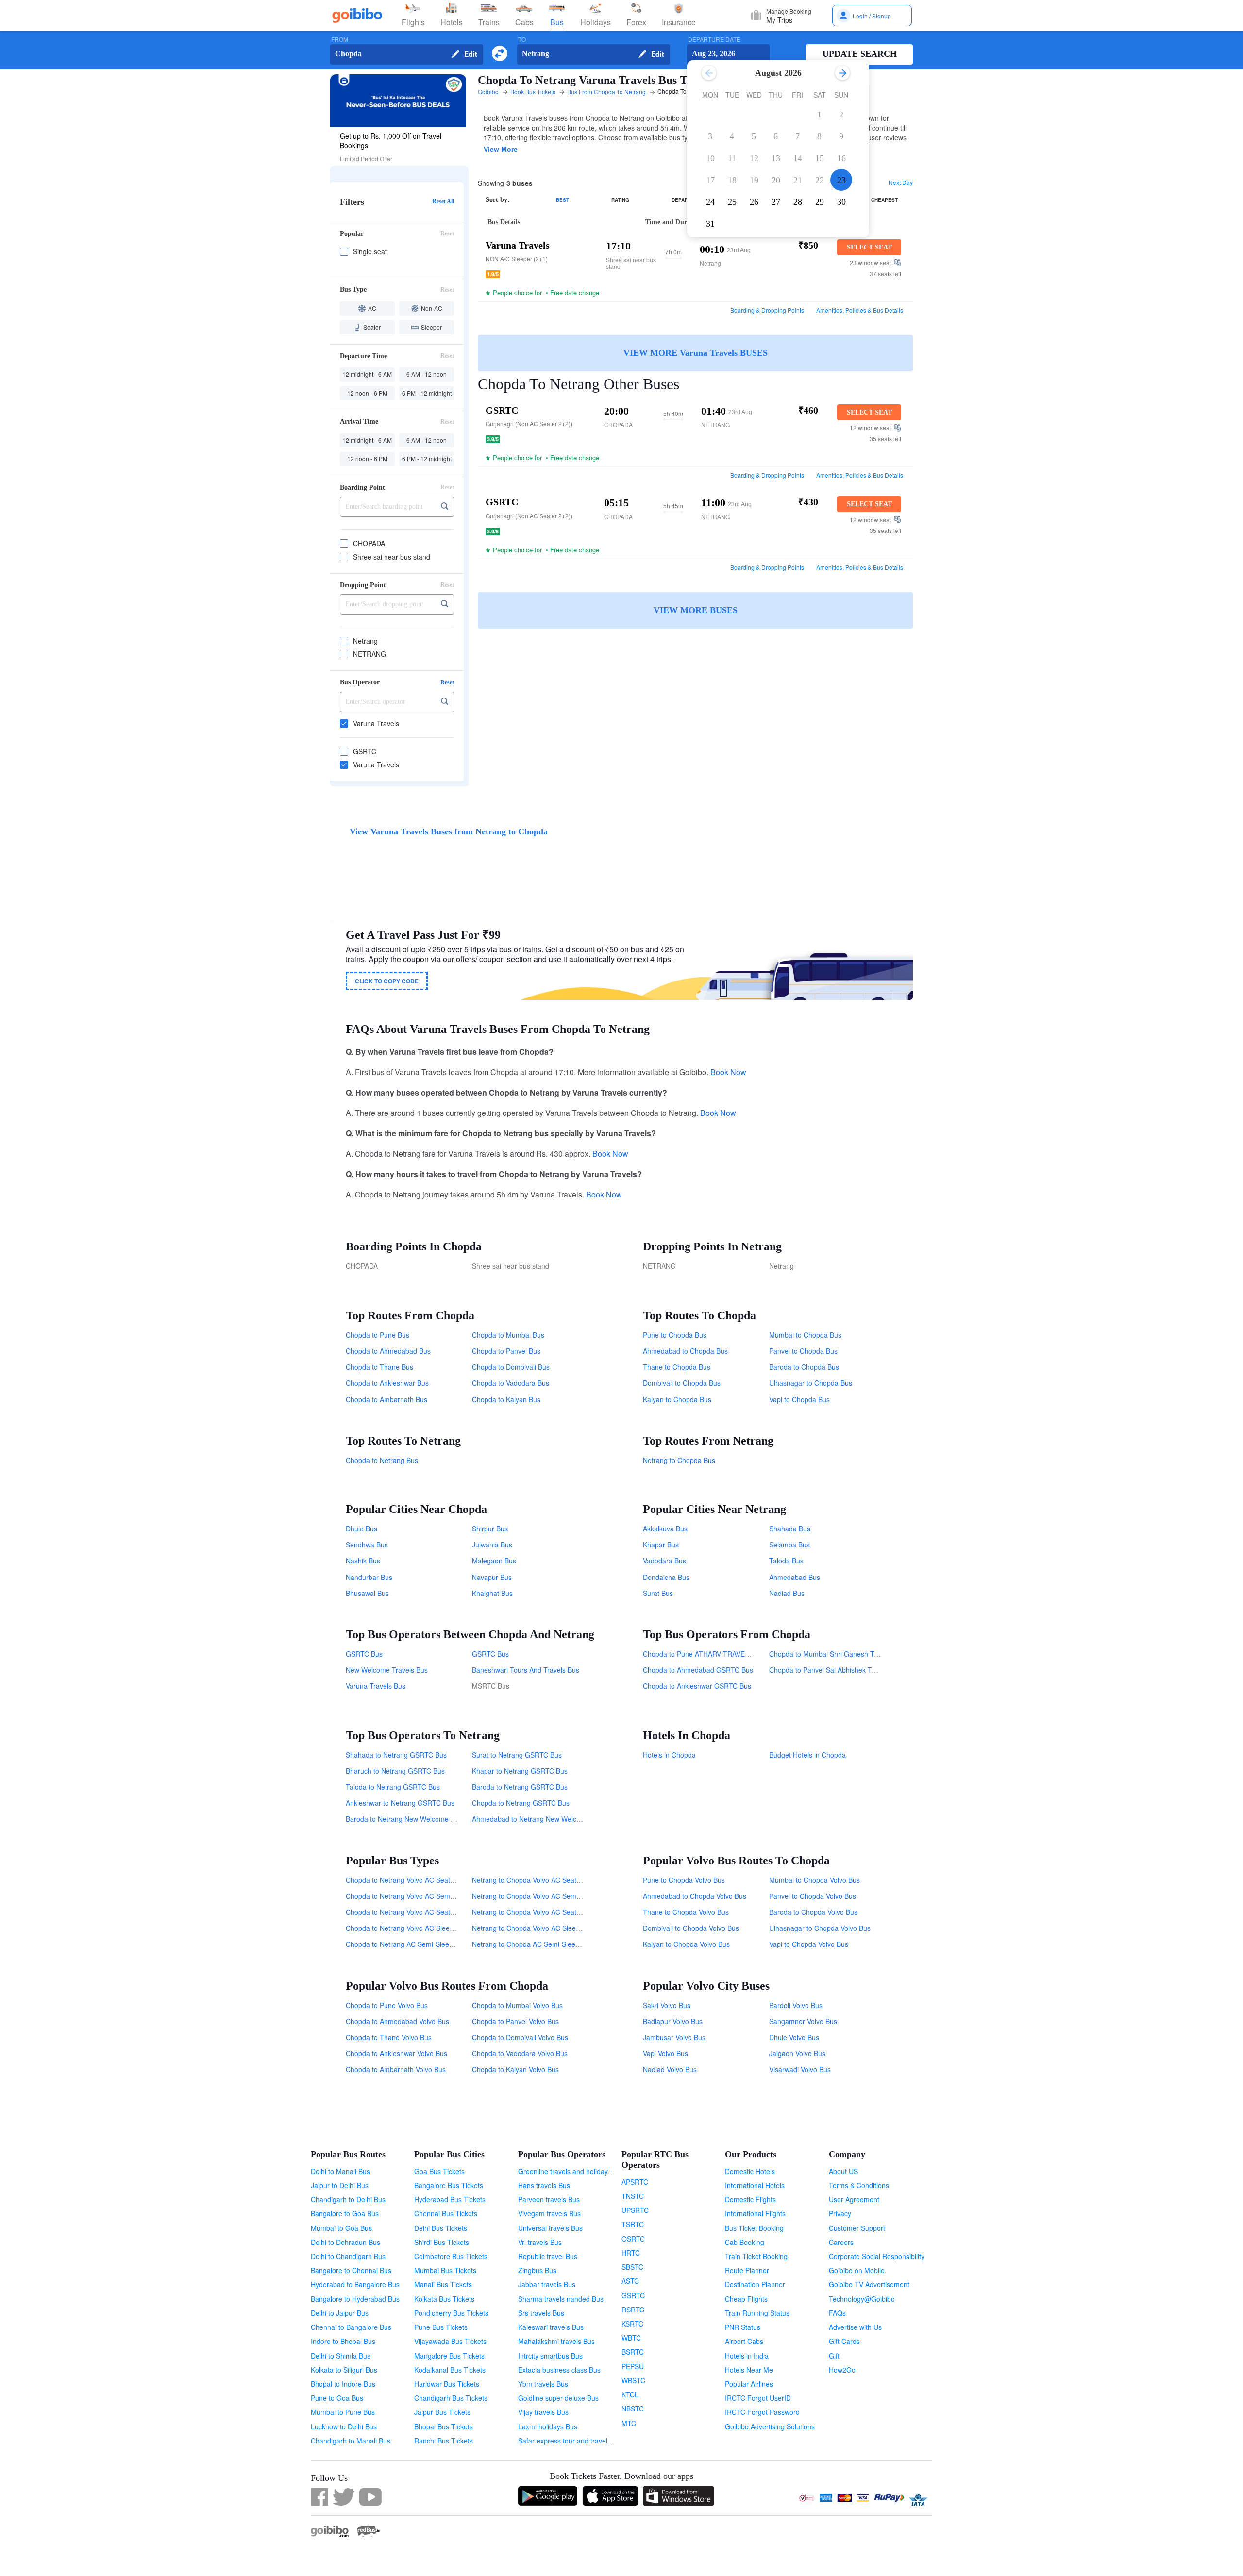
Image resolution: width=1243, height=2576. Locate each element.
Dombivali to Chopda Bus (682, 1383)
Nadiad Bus (787, 1593)
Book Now (728, 1072)
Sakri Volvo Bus (667, 2005)
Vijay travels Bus (543, 2412)
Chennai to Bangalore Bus (351, 2327)
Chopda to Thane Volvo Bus (389, 2037)
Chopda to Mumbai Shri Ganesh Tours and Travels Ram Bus (862, 1654)
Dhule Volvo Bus (794, 2037)
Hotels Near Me (749, 2370)
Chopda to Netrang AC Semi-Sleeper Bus (409, 1944)
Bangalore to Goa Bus (345, 2213)
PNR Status (743, 2327)
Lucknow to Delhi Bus (344, 2426)
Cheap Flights (746, 2299)
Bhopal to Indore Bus (343, 2384)
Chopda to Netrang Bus (382, 1460)
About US (843, 2171)
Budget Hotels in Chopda (807, 1755)
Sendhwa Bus (367, 1545)
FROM (340, 40)
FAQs (837, 2313)
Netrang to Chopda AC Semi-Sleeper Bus (536, 1944)
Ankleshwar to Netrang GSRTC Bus (400, 1803)
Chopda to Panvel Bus (506, 1351)
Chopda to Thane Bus (379, 1367)
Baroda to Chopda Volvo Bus (813, 1912)
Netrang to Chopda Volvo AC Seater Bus (534, 1912)
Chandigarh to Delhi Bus (348, 2199)
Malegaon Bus (494, 1561)
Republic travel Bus (548, 2256)
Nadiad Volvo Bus (670, 2069)
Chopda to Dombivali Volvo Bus (520, 2037)
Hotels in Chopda (669, 1755)
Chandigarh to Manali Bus (351, 2441)
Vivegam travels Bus (549, 2213)
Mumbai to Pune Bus (343, 2412)
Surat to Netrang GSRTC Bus (517, 1755)
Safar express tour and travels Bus (571, 2441)
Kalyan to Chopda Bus (677, 1399)
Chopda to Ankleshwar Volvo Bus (396, 2053)
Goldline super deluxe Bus (558, 2398)
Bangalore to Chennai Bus (351, 2270)
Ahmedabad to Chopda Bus (685, 1351)
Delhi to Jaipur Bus (340, 2313)
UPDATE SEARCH (860, 54)
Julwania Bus (492, 1545)
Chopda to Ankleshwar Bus (387, 1383)
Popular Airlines (749, 2384)
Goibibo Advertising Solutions (770, 2426)
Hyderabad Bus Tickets (450, 2199)
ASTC (630, 2281)
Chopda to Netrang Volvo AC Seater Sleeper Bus (421, 1880)
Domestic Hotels (750, 2171)
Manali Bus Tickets (443, 2284)
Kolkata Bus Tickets (444, 2299)
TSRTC (633, 2224)
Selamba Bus (789, 1545)
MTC (629, 2423)
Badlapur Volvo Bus (673, 2021)
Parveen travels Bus (549, 2199)
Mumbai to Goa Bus (341, 2228)
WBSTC (633, 2380)
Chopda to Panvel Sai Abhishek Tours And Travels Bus (853, 1670)
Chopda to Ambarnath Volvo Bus (396, 2069)
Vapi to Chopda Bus (799, 1399)
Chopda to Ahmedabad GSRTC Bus (698, 1670)
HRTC (631, 2253)
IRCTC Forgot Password (762, 2412)
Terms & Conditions (859, 2185)
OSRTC (633, 2239)
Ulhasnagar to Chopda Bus (811, 1383)
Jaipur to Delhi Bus (340, 2185)
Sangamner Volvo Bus (803, 2021)
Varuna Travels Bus (376, 1686)
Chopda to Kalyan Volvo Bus (515, 2069)
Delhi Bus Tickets (441, 2228)
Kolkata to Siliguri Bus (344, 2370)
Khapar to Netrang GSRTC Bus (520, 1771)
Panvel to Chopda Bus (803, 1351)
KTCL (630, 2394)
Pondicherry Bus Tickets (451, 2313)
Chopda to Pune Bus (378, 1335)
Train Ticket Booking (756, 2256)
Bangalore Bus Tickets (449, 2185)
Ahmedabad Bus (795, 1577)
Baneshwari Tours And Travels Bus (526, 1670)
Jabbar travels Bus (547, 2284)
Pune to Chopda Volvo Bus (684, 1880)
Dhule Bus (361, 1529)
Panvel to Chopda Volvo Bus (813, 1896)
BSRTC (633, 2352)
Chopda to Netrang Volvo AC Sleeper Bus (410, 1928)
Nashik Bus (363, 1561)
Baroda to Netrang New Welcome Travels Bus (416, 1819)
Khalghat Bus (492, 1593)
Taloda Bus (786, 1561)
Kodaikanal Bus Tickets (450, 2370)
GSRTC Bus (364, 1654)
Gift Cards (844, 2341)
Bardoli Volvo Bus (796, 2005)
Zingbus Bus (537, 2270)
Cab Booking (745, 2242)
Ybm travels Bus (543, 2384)
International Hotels (755, 2185)
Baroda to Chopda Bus (804, 1367)
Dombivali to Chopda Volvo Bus (691, 1928)
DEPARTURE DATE (714, 40)
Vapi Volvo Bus (665, 2053)
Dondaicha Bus (666, 1577)
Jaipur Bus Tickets (442, 2412)
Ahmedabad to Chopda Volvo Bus (695, 1896)
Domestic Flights (750, 2199)
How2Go (842, 2370)
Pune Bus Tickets (441, 2327)
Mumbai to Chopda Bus (805, 1335)
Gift (834, 2356)
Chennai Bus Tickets (446, 2213)
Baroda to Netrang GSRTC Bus (520, 1787)
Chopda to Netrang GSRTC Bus (521, 1803)
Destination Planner (755, 2284)
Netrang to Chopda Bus (679, 1460)
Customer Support (857, 2228)
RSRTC (633, 2310)
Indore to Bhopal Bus (343, 2341)
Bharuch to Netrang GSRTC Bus (395, 1771)
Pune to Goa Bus (337, 2398)
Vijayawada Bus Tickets (450, 2341)
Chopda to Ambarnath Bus (386, 1399)
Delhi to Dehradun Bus (345, 2242)
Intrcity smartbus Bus (550, 2356)
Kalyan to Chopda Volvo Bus (686, 1944)
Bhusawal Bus (367, 1593)
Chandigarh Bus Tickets (451, 2398)
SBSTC (632, 2267)
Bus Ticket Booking (754, 2228)
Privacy (840, 2213)
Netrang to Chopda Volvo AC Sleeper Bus (536, 1928)
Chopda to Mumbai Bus (508, 1335)
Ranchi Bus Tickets (444, 2441)
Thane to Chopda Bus (677, 1367)
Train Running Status (757, 2313)
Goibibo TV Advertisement (869, 2284)
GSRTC (633, 2295)
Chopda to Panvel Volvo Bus (515, 2021)
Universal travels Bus (550, 2228)
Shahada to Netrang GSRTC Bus (396, 1755)
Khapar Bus (661, 1545)
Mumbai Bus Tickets (445, 2270)
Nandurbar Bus (369, 1577)
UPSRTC (635, 2210)
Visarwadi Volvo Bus (800, 2069)
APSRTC (635, 2182)
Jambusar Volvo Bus (674, 2037)
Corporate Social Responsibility (877, 2256)
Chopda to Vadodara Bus (511, 1383)
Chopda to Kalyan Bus (506, 1399)
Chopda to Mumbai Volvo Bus (517, 2005)
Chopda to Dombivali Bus (511, 1367)
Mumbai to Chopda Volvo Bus (815, 1880)
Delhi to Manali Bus (340, 2171)
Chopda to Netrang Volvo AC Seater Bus (408, 1912)
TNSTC (633, 2196)
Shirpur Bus (490, 1529)
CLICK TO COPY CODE (387, 981)
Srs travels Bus (541, 2313)
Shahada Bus (790, 1529)
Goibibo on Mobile (857, 2270)
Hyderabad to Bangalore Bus (355, 2284)
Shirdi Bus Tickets (442, 2242)
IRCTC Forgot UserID (758, 2398)
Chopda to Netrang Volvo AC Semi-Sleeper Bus (419, 1896)
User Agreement (854, 2199)
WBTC (631, 2338)
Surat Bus (658, 1593)
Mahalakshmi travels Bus (556, 2341)
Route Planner (747, 2270)
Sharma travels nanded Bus (561, 2299)
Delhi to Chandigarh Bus (348, 2256)
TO (522, 40)
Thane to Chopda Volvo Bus (686, 1912)
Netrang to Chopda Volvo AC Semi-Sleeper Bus (545, 1896)
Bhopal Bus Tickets (444, 2426)
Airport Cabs (744, 2341)
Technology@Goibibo (862, 2299)
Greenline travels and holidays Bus (571, 2171)
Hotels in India (747, 2356)
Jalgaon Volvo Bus (797, 2053)
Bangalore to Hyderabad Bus (355, 2299)
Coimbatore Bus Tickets (451, 2256)
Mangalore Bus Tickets (449, 2356)
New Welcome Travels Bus (387, 1670)
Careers (841, 2242)
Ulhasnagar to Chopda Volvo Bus (820, 1928)
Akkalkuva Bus (665, 1529)
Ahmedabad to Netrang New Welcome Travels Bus (550, 1819)
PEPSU (633, 2366)
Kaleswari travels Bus (551, 2327)
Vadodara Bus (664, 1561)
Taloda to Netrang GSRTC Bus (393, 1787)
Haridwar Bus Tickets (447, 2384)
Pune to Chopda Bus (675, 1335)
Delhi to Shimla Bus (341, 2356)
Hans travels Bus (544, 2185)
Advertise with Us (855, 2327)
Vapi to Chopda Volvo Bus (809, 1944)
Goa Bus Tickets (439, 2171)
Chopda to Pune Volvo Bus (387, 2005)
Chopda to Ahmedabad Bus (388, 1351)
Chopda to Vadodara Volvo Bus (520, 2053)
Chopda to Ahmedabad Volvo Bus (397, 2021)
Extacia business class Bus (559, 2370)
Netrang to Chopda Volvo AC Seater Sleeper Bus (547, 1880)
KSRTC (632, 2324)
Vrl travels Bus (540, 2242)
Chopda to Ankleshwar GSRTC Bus (697, 1686)
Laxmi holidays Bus (548, 2426)
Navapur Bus (492, 1577)
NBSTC (633, 2409)
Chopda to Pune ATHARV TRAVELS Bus (705, 1654)
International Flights (755, 2213)
